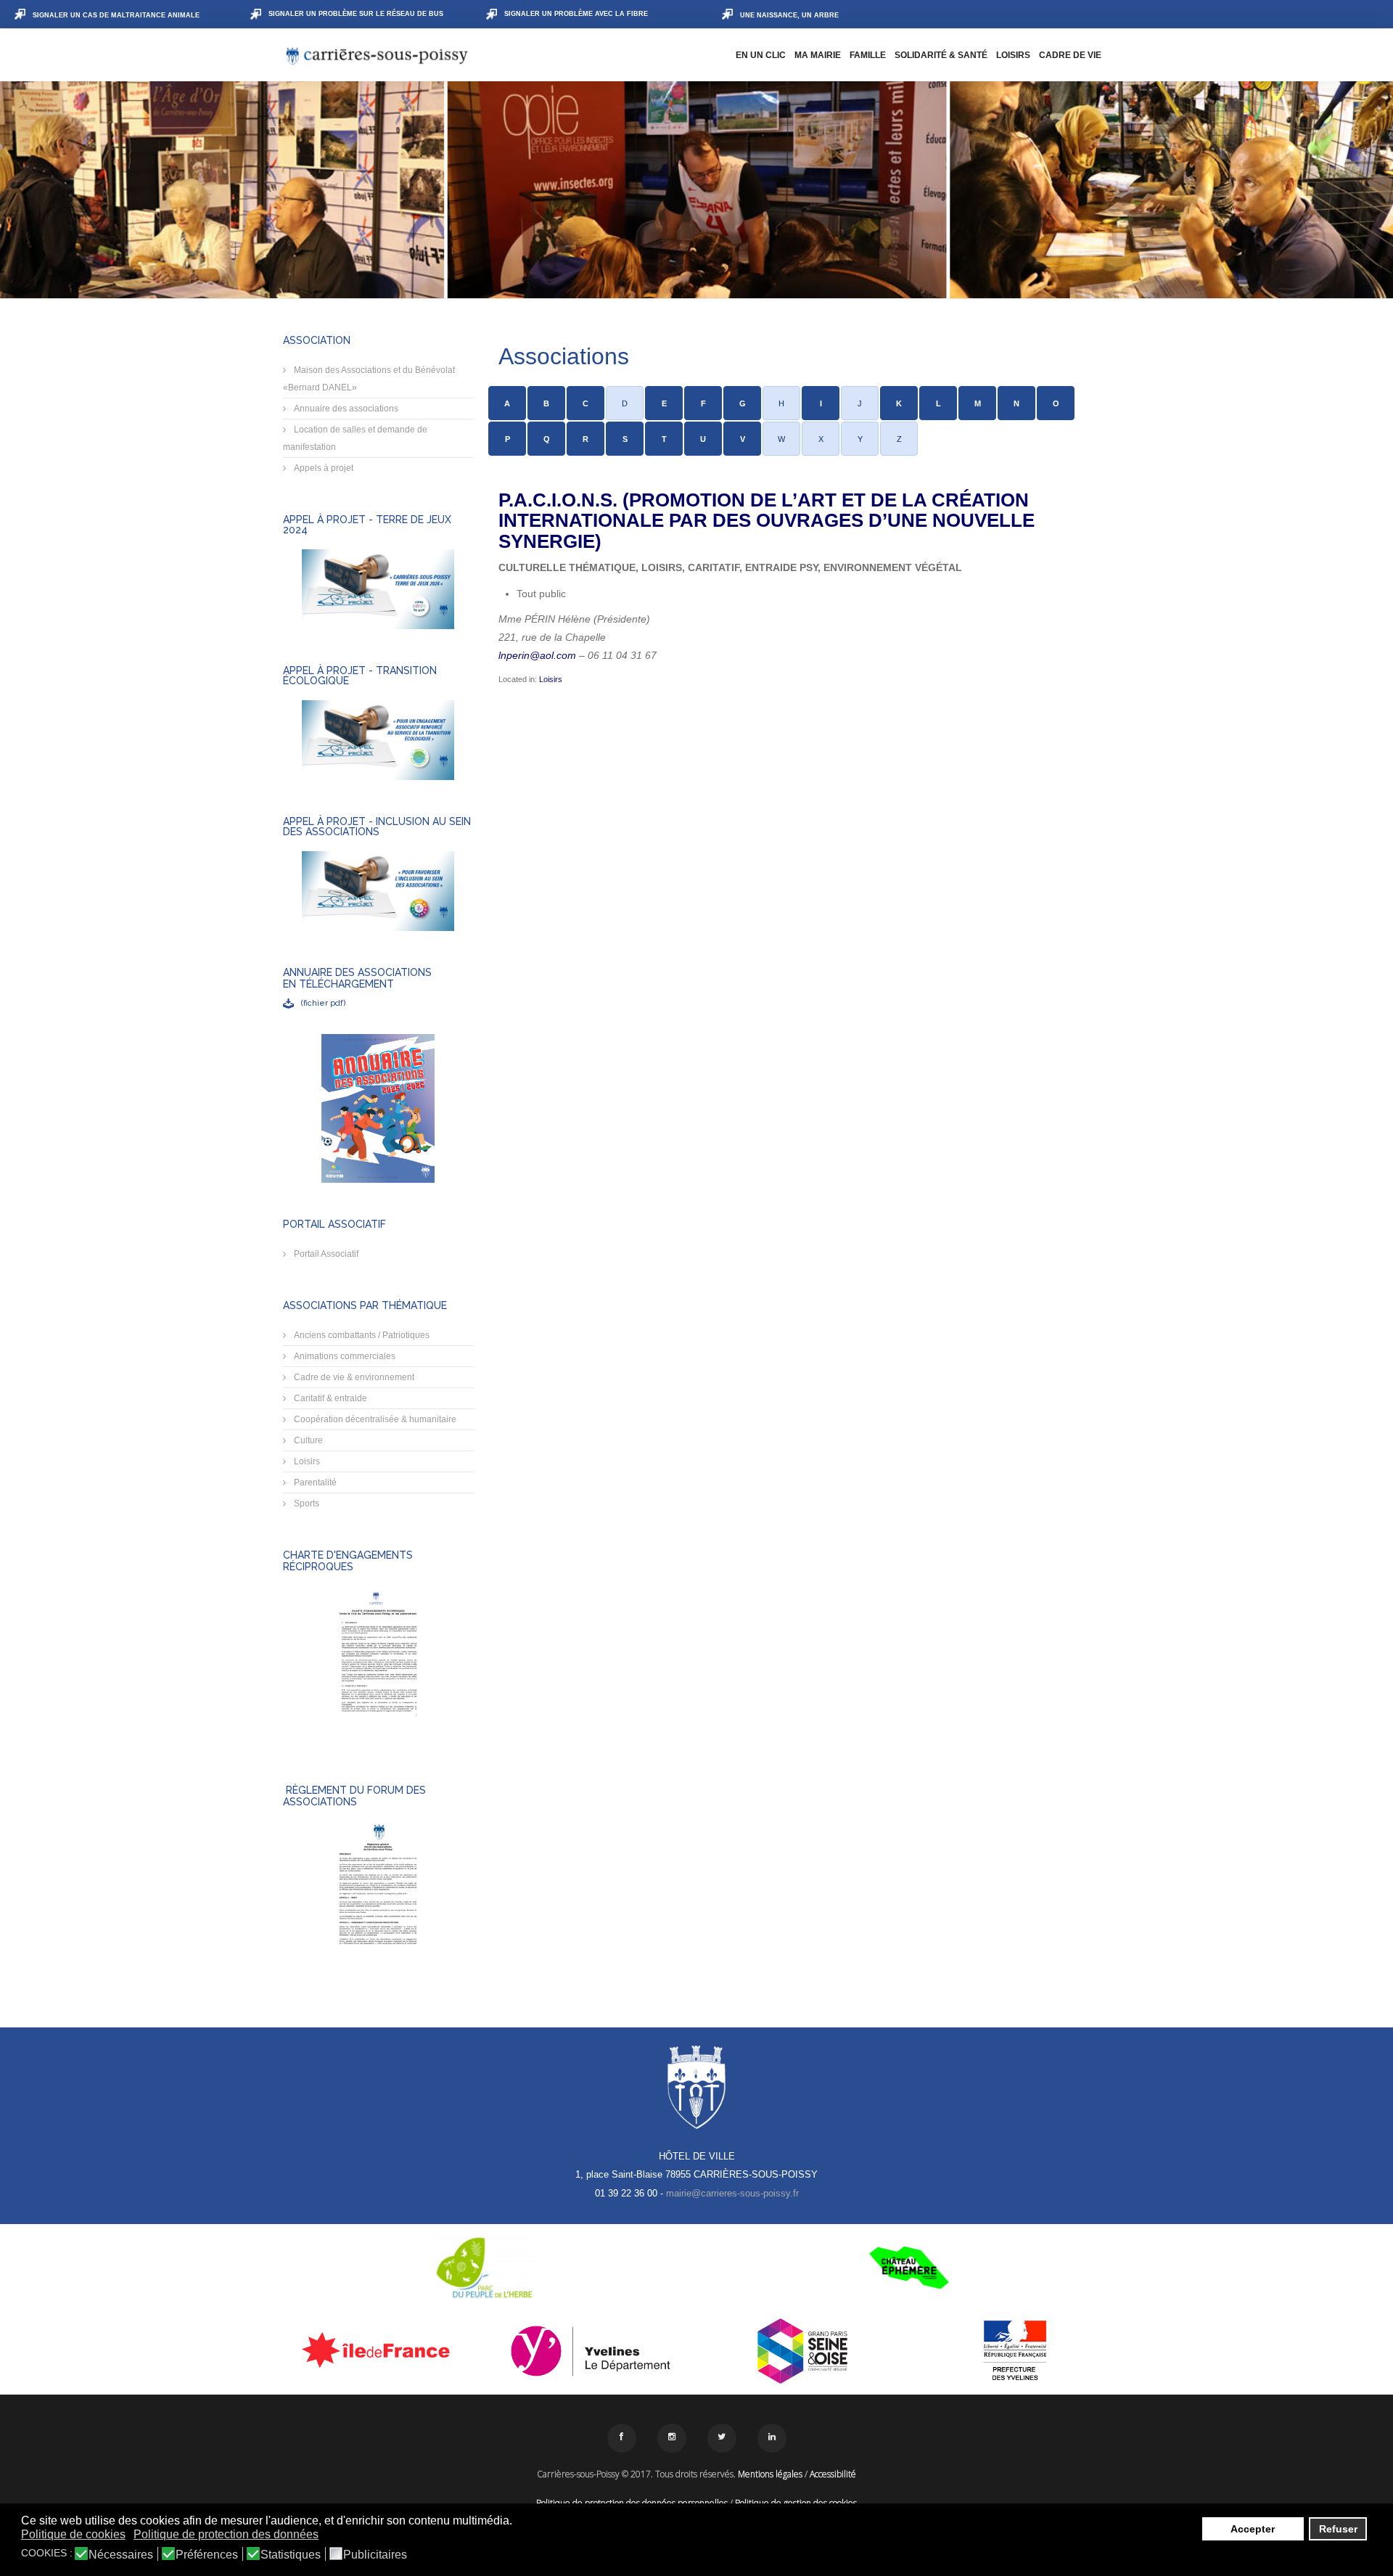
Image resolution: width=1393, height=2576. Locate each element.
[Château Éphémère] (909, 2268)
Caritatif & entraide (329, 1398)
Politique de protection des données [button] (226, 2534)
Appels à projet (322, 468)
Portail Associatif (325, 1254)
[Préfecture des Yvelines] (1015, 2351)
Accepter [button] (1253, 2529)
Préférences (207, 2555)
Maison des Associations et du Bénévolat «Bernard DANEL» (369, 379)
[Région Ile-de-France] (378, 2350)
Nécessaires (121, 2555)
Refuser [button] (1338, 2529)
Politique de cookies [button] (73, 2534)
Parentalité (314, 1482)
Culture (307, 1440)
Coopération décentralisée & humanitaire (374, 1419)
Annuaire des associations (345, 409)
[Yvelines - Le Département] (591, 2351)
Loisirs (1013, 55)
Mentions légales (770, 2474)
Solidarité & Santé (941, 55)
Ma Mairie (818, 55)
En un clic (761, 55)
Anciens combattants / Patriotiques (361, 1335)
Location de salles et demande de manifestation (355, 438)
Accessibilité (833, 2474)
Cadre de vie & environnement (353, 1377)
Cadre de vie (1070, 55)
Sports (305, 1504)
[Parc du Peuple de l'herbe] (484, 2268)
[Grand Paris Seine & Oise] (803, 2351)
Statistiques (291, 2555)
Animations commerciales (344, 1356)
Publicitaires (375, 2555)
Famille (868, 55)
